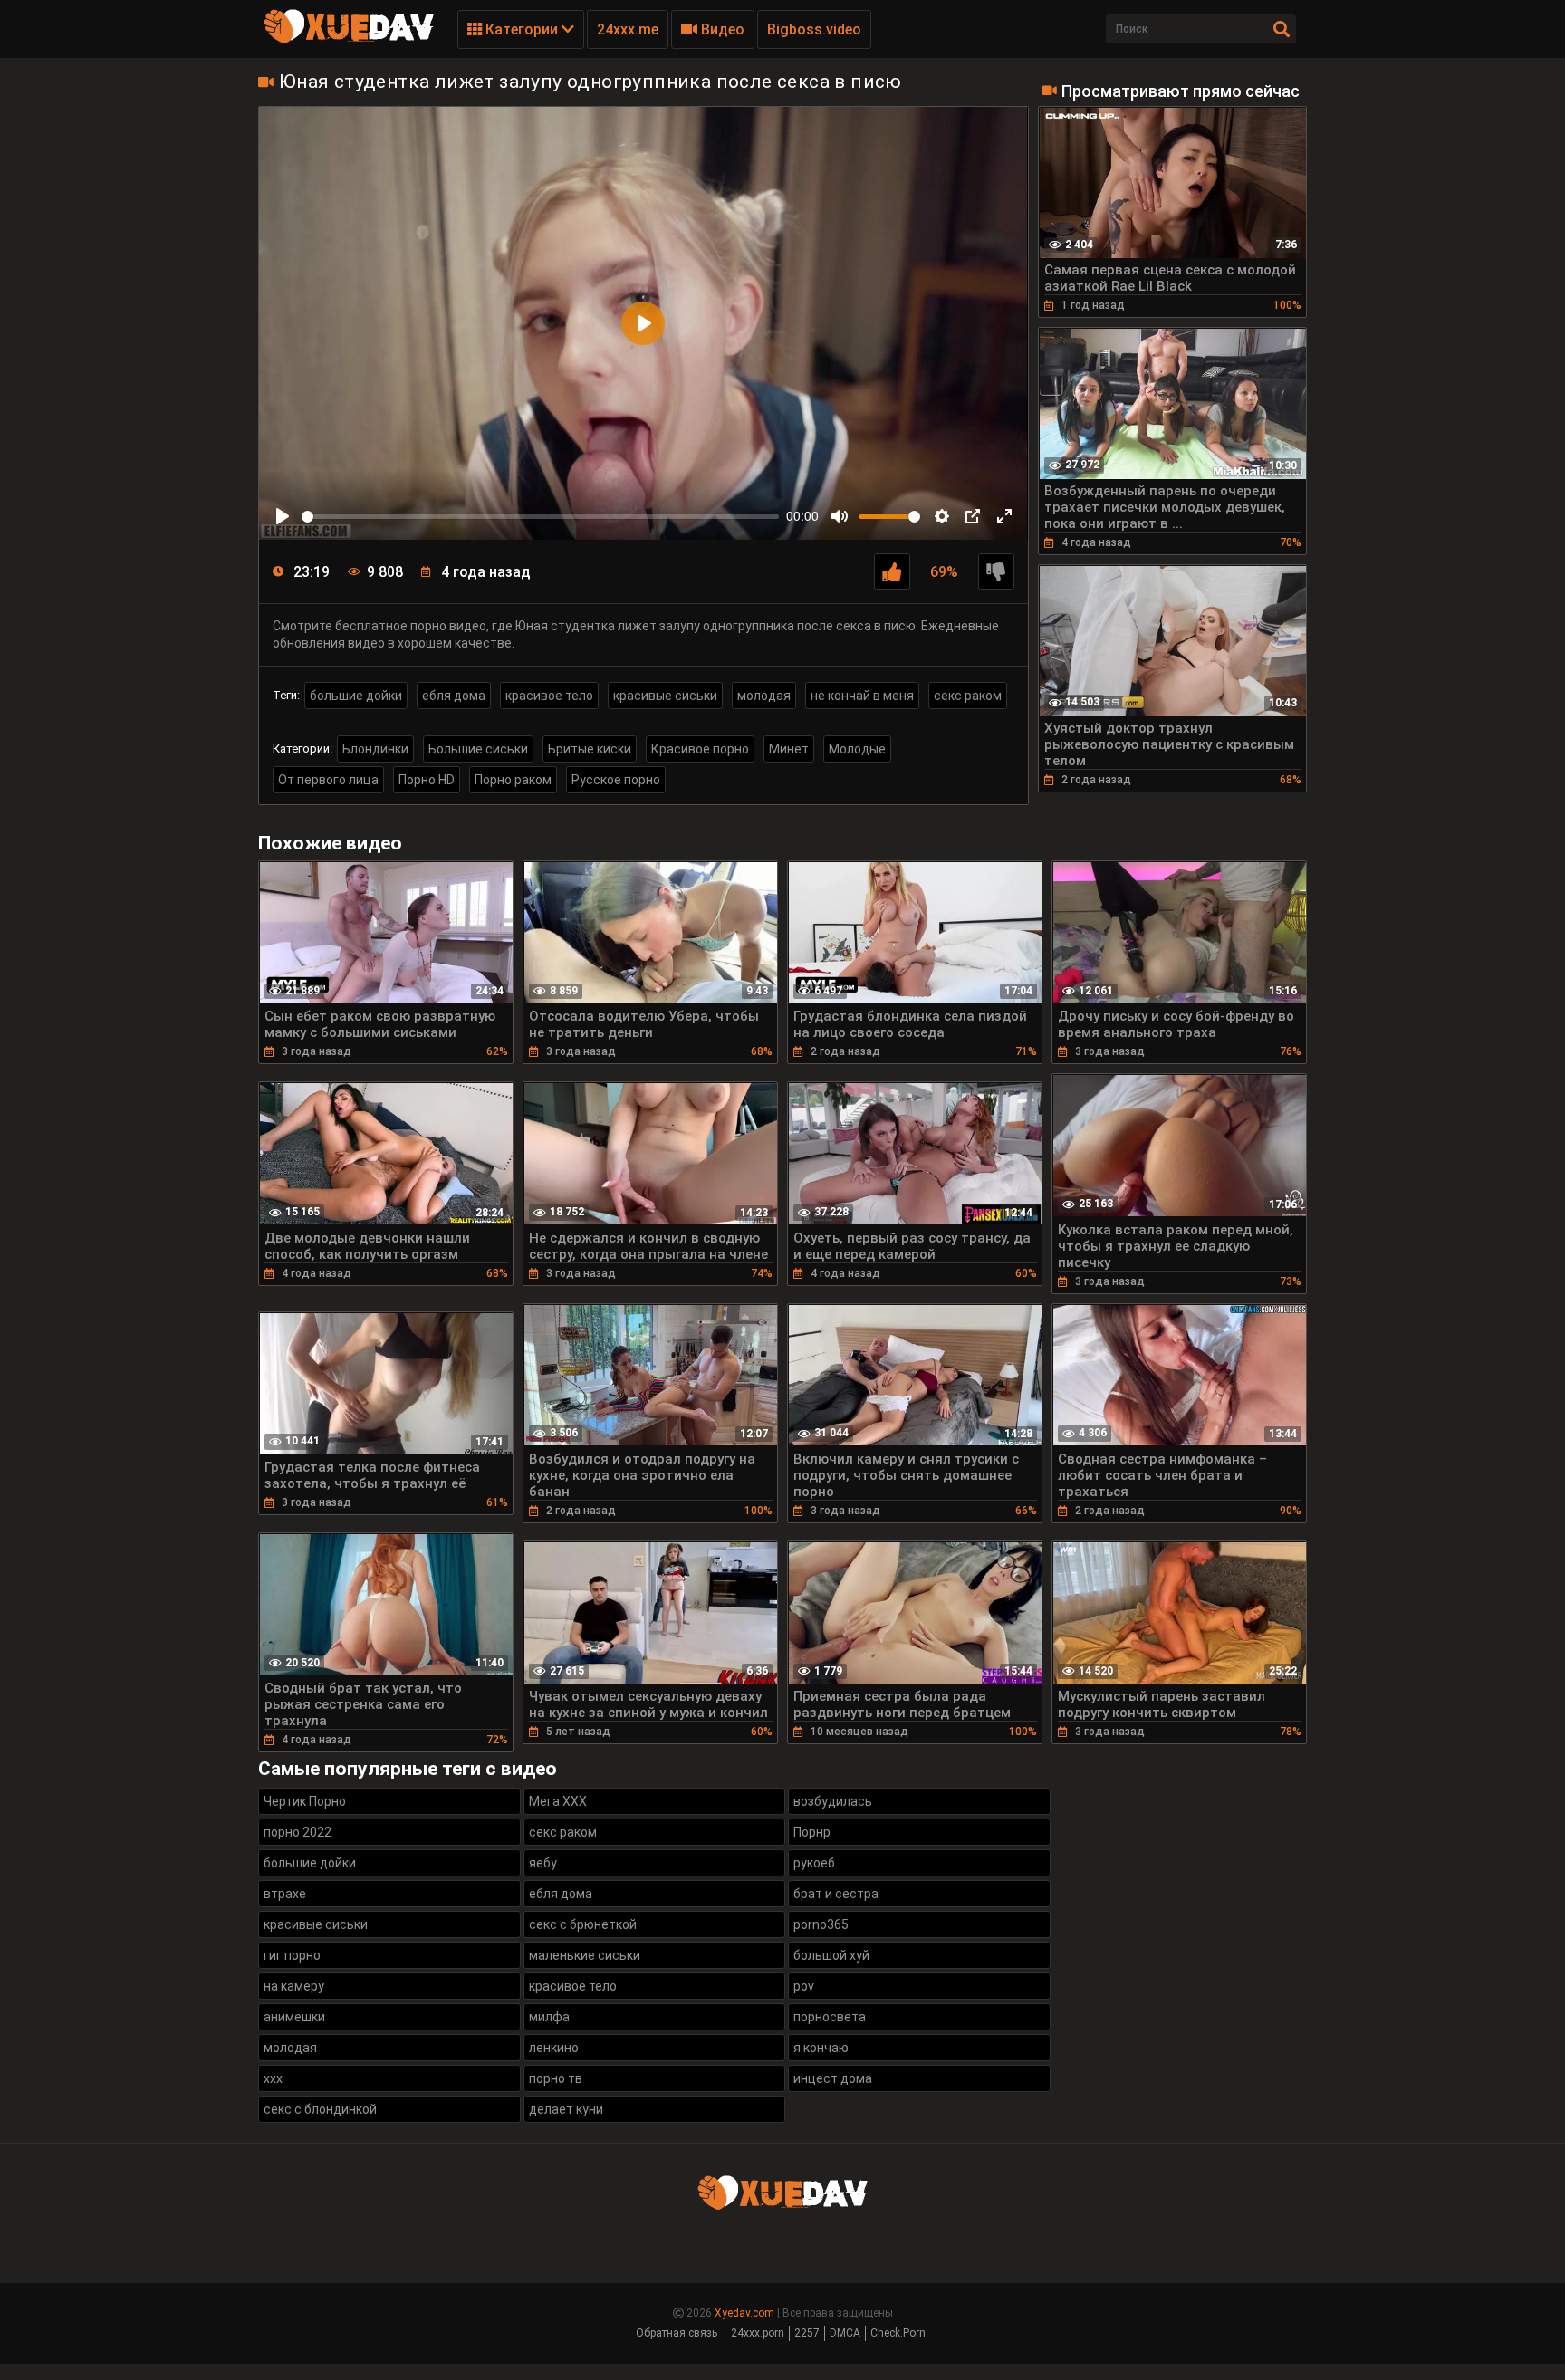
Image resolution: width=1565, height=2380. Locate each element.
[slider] (540, 517)
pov (804, 1986)
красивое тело (549, 696)
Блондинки (375, 749)
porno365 (821, 1924)
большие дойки (356, 696)
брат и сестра (836, 1894)
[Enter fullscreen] (1004, 516)
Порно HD (427, 780)
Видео (721, 29)
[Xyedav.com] (349, 41)
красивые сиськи (665, 696)
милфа (549, 2017)
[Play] (283, 516)
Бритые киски (590, 749)
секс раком (968, 696)
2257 (807, 2333)
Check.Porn (898, 2333)
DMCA (845, 2333)
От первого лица (328, 780)
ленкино (554, 2048)
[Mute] (840, 516)
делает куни (566, 2109)
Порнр (812, 1832)
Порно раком (513, 780)
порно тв (556, 2078)
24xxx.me (628, 29)
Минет (789, 749)
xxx (273, 2078)
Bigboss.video (814, 29)
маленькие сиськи (585, 1955)
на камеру (294, 1986)
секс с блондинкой (320, 2109)
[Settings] (942, 516)
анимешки (294, 2017)
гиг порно (292, 1955)
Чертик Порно (305, 1801)
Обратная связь (677, 2333)
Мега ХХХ (558, 1801)
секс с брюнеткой (583, 1924)
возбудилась (833, 1801)
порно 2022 (298, 1832)
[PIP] (973, 516)
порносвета (830, 2017)
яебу (543, 1863)
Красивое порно (700, 749)
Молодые (857, 749)
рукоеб (814, 1863)
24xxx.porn (758, 2333)
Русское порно (616, 780)
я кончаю (821, 2048)
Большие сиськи (478, 749)
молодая (764, 696)
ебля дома (454, 696)
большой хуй (831, 1955)
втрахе (285, 1894)
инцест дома (833, 2078)
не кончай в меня (862, 696)
